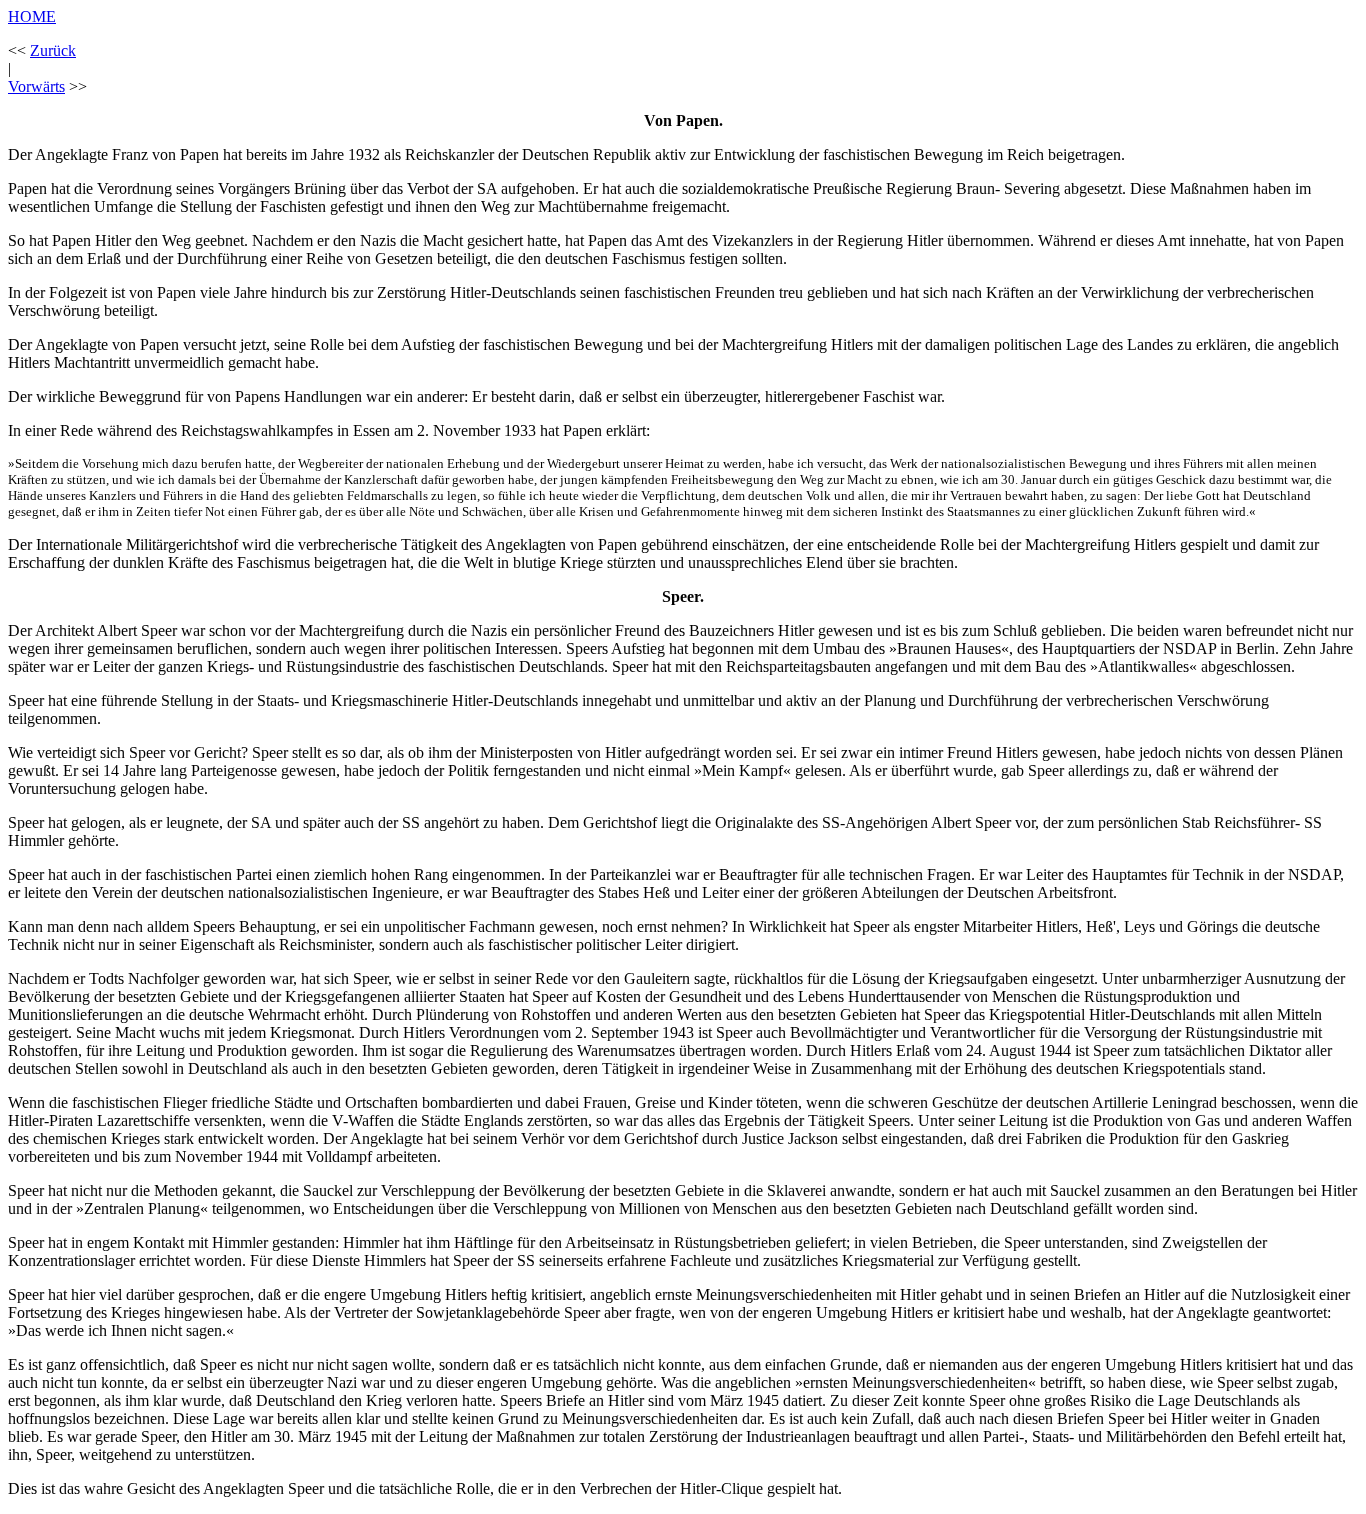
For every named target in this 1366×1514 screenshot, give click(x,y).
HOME (32, 16)
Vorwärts (36, 86)
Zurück (53, 50)
